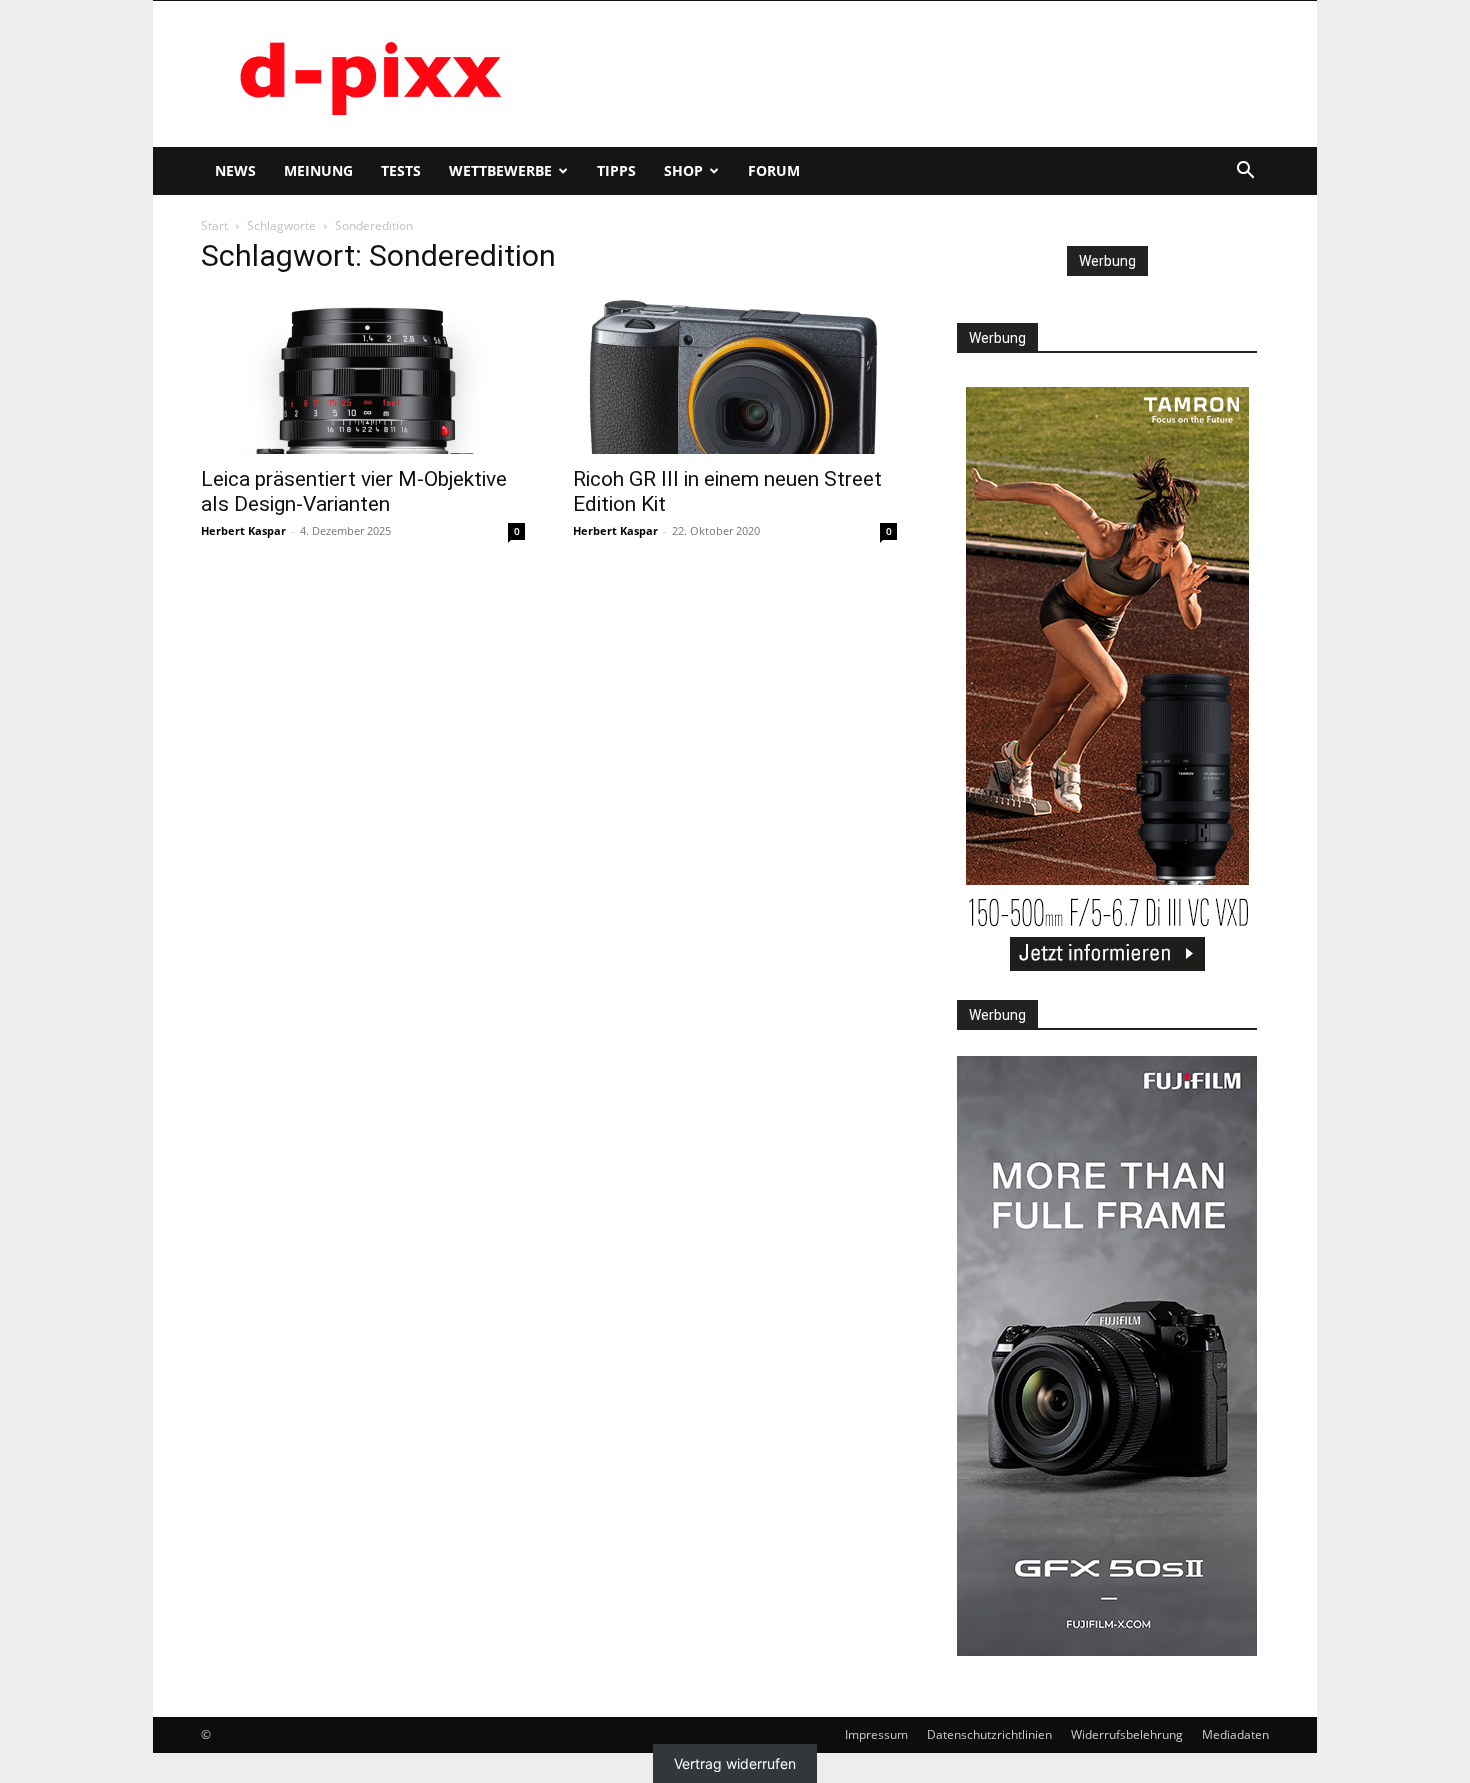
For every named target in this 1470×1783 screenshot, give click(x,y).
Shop (683, 170)
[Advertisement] (905, 74)
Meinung (318, 170)
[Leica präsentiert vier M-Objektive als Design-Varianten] (363, 374)
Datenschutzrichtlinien (989, 1734)
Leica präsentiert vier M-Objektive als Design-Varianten (354, 491)
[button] (1245, 172)
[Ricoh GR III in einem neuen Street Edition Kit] (735, 374)
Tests (401, 170)
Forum (774, 170)
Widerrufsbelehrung (1127, 1734)
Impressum (876, 1734)
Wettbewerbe (500, 170)
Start (214, 225)
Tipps (616, 170)
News (235, 170)
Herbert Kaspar (243, 530)
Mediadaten (1235, 1734)
